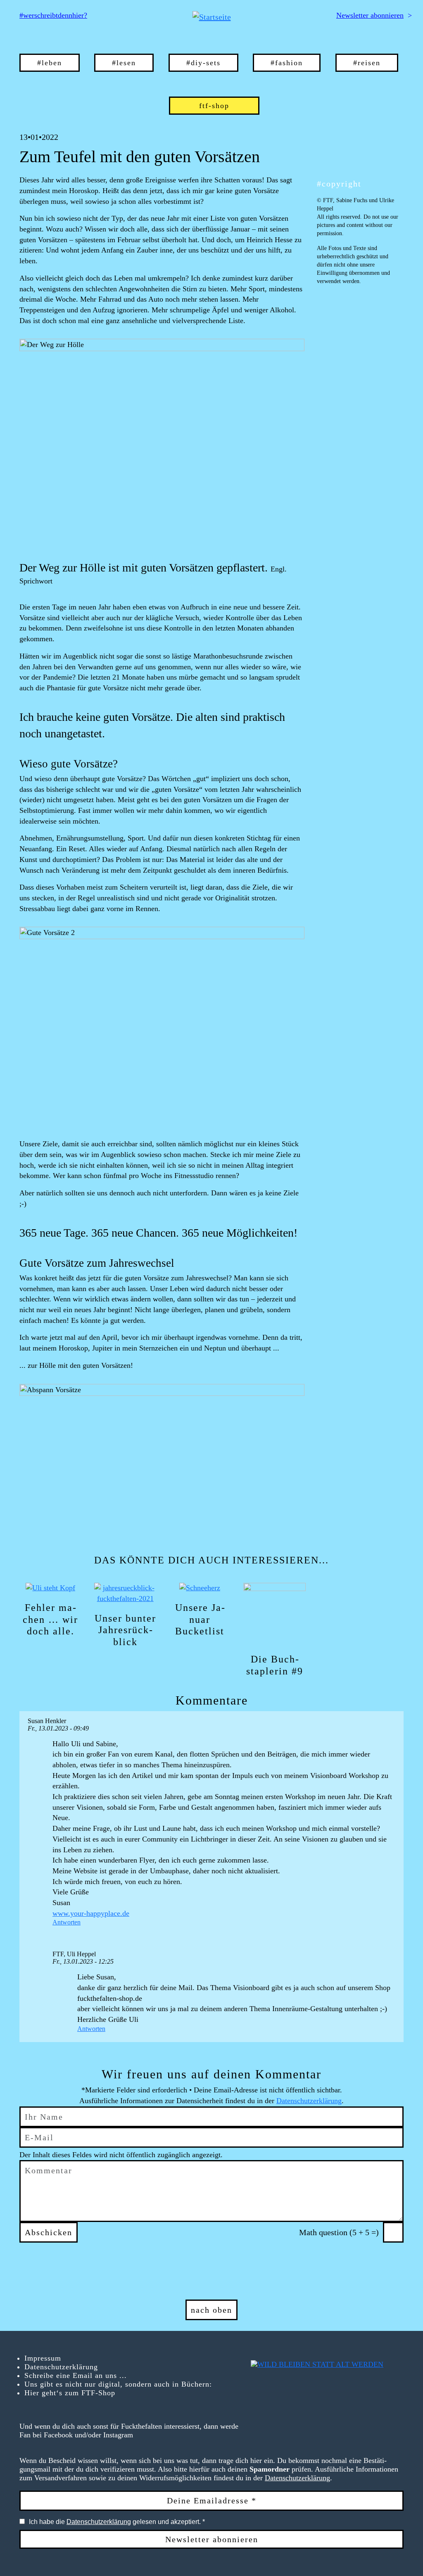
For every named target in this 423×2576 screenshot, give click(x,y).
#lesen (124, 63)
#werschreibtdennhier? (53, 15)
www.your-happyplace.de (91, 1913)
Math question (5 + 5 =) (339, 2232)
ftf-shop (214, 106)
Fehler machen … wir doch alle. (50, 1620)
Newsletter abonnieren (370, 15)
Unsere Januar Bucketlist (200, 1620)
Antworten (67, 1922)
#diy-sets (203, 63)
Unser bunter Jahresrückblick (125, 1630)
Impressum (43, 2358)
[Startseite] (212, 17)
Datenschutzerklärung (309, 2101)
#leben (50, 63)
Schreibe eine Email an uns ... (76, 2375)
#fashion (287, 63)
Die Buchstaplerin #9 (275, 1665)
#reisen (367, 63)
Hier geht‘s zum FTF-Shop (70, 2393)
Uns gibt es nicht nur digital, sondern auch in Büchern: (118, 2384)
